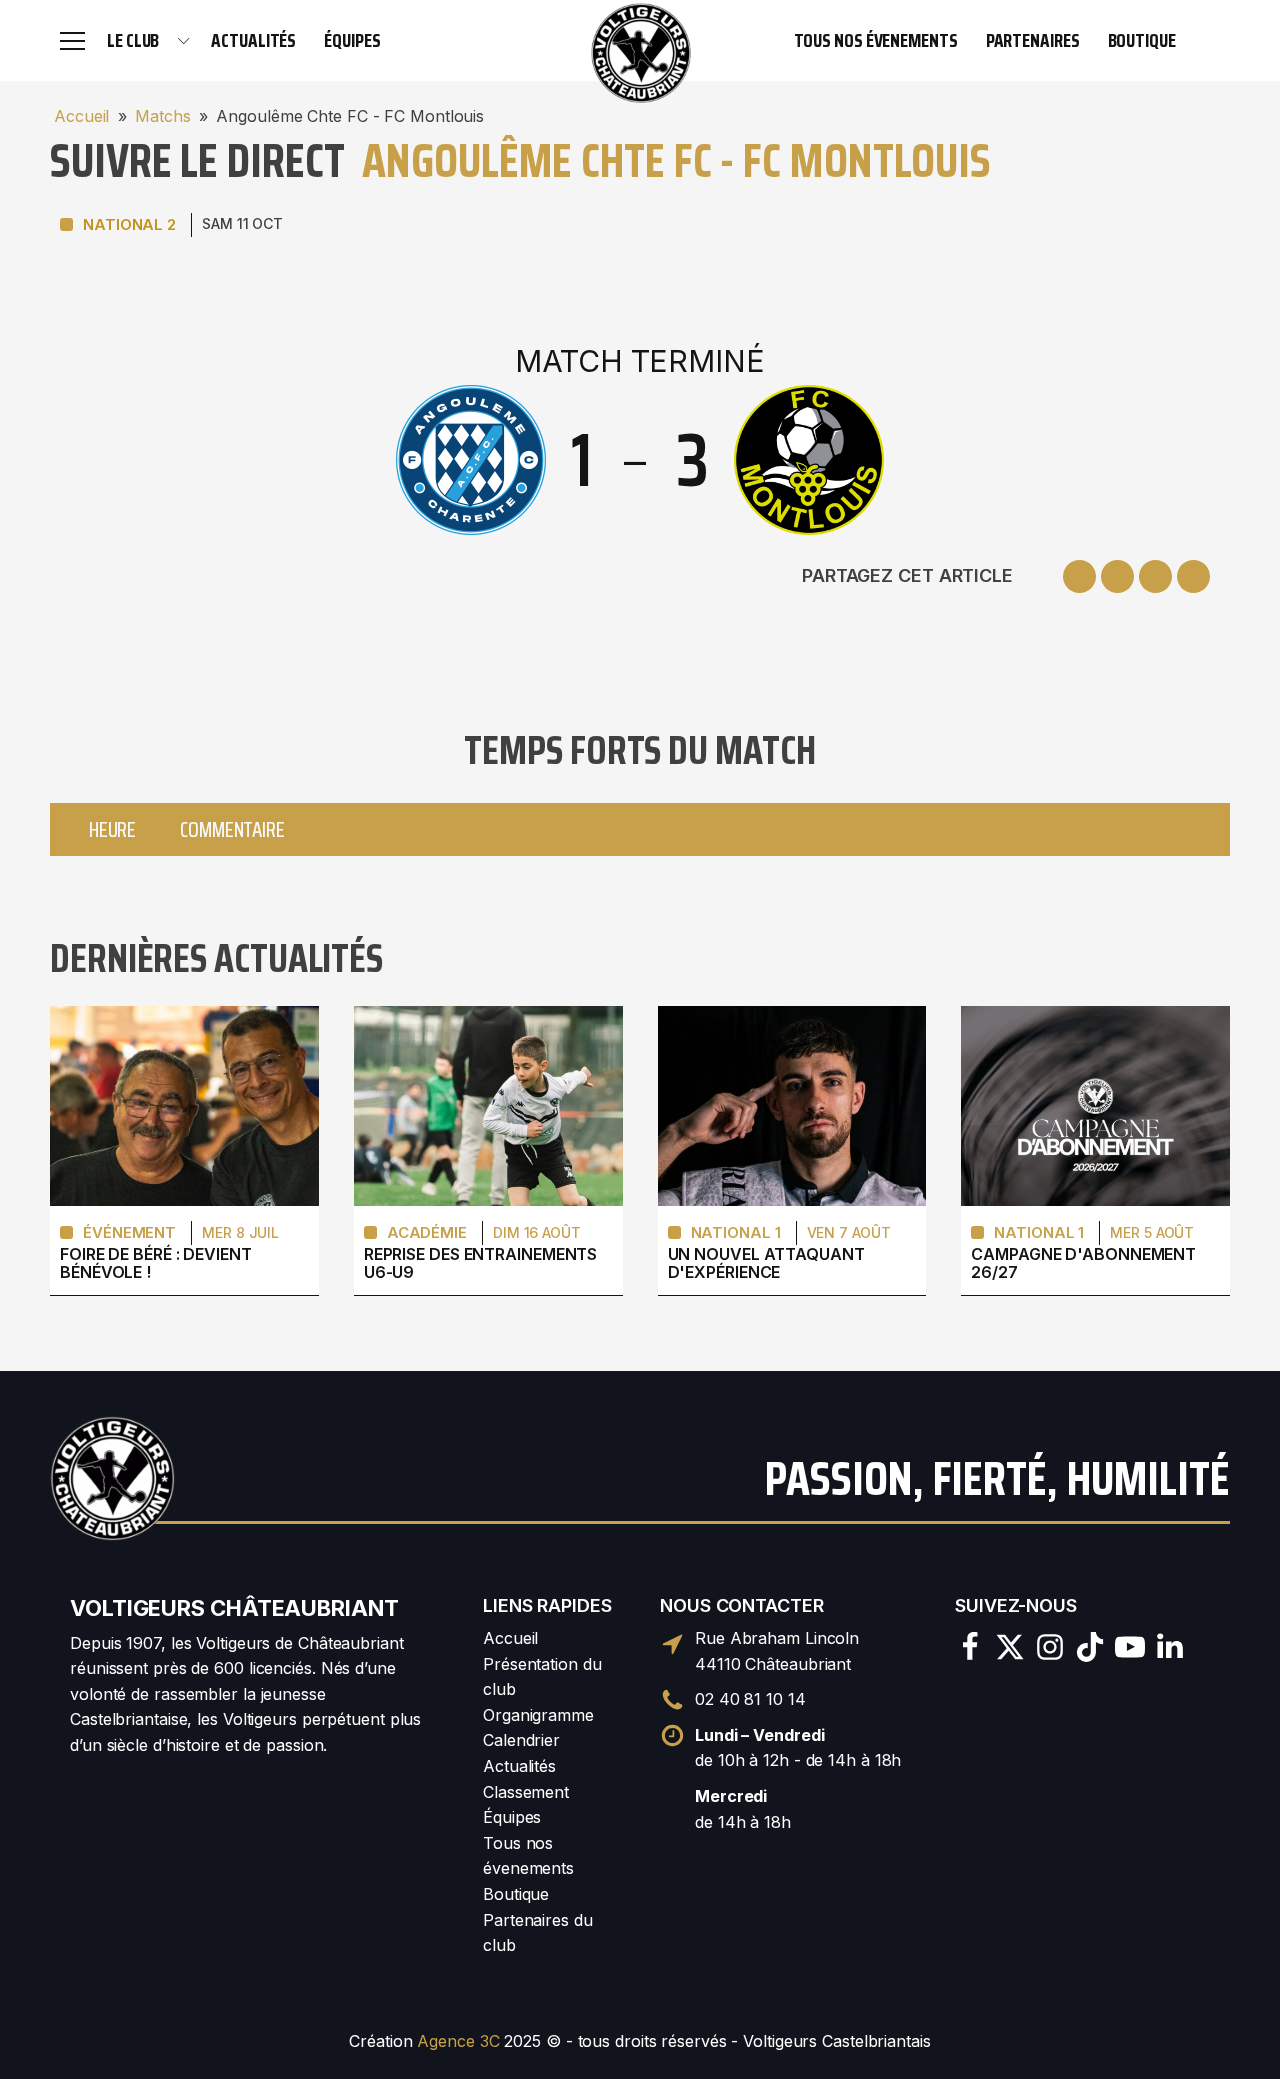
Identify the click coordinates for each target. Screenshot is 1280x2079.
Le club (133, 40)
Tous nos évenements (876, 40)
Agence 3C (458, 2041)
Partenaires (1033, 40)
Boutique (1142, 40)
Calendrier (521, 1740)
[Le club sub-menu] (184, 41)
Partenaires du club (538, 1933)
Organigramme (538, 1715)
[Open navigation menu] (72, 40)
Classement (526, 1792)
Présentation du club (542, 1677)
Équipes (352, 40)
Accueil (81, 116)
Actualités (253, 40)
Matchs (162, 116)
